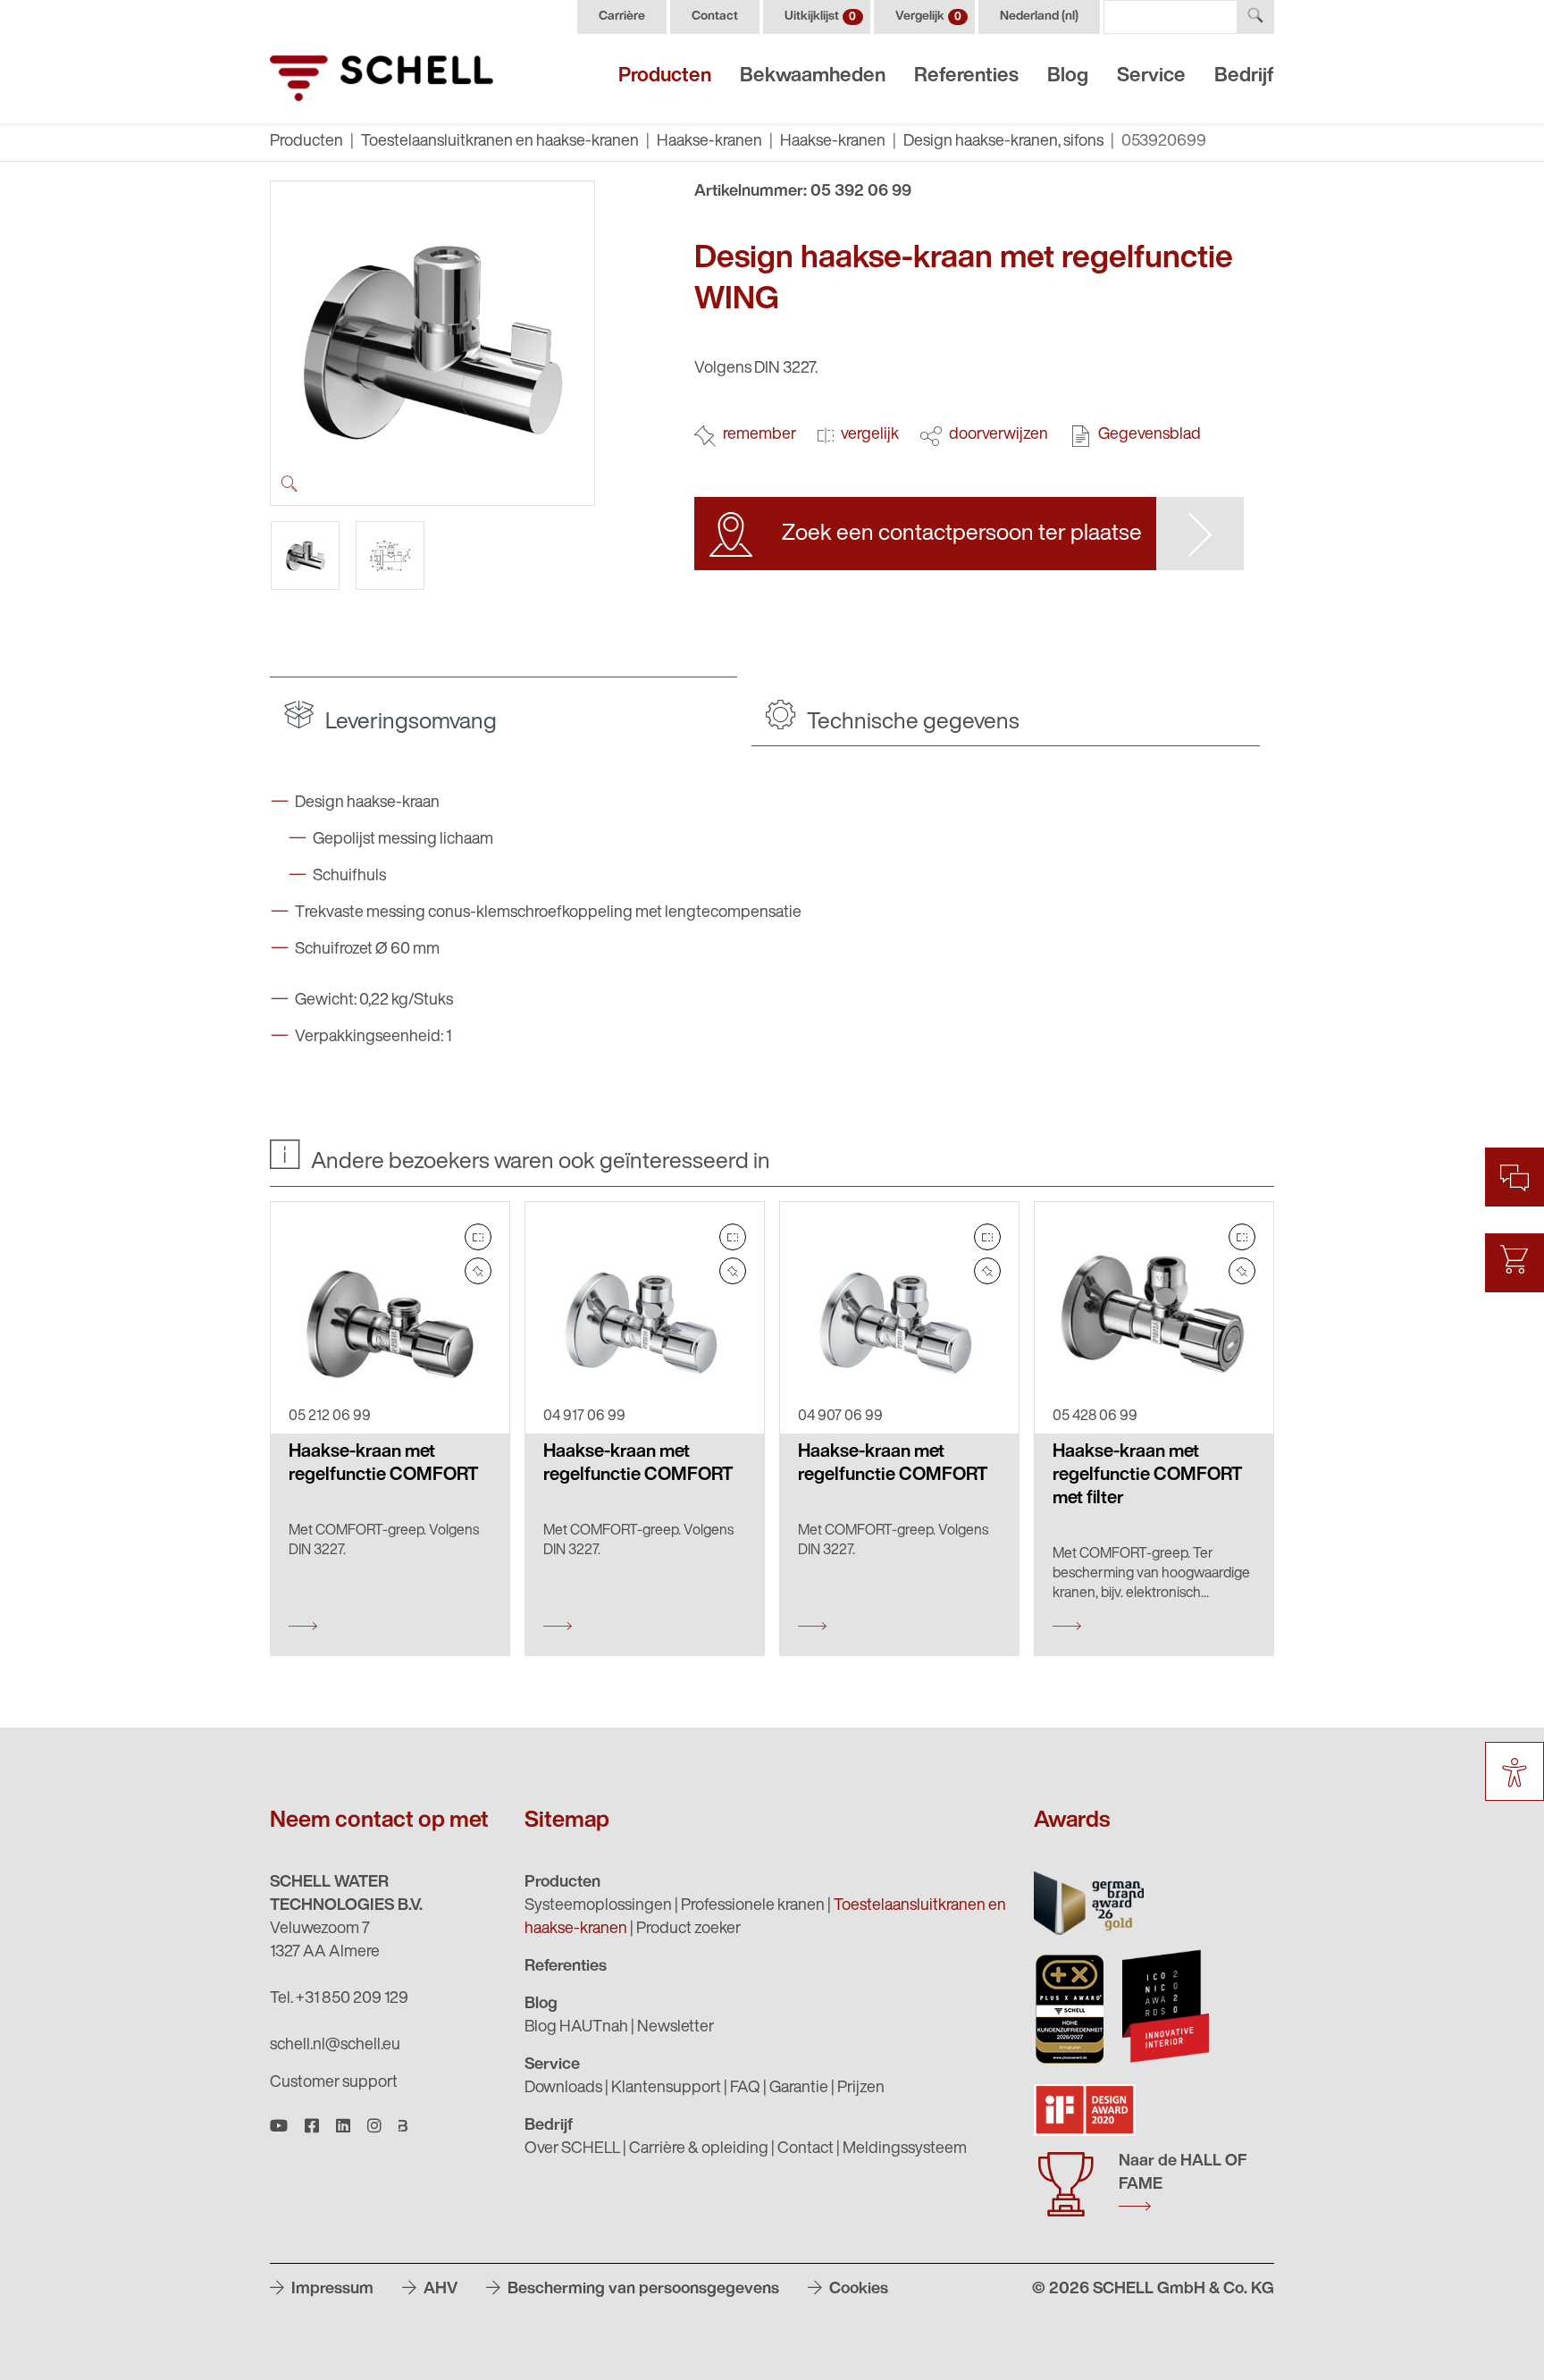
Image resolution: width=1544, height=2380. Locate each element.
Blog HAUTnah (576, 2028)
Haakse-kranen (709, 142)
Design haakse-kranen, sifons (1003, 142)
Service (1151, 76)
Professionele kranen (753, 1906)
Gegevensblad (1150, 435)
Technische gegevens (911, 723)
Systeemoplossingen (598, 1906)
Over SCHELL (572, 2149)
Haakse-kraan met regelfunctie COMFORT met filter (1147, 1476)
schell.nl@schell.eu (335, 2046)
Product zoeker (688, 1930)
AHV (439, 2290)
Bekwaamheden (813, 76)
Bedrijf (1244, 76)
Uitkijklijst (820, 17)
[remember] (478, 1271)
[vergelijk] (478, 1237)
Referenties (966, 76)
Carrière (622, 17)
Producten (665, 76)
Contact (715, 17)
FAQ (745, 2089)
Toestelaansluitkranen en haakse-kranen (500, 142)
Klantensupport (666, 2089)
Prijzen (861, 2089)
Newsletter (675, 2028)
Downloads (563, 2089)
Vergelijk (928, 17)
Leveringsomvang (409, 723)
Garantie (799, 2089)
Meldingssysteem (905, 2149)
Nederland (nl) (1039, 17)
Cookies (857, 2290)
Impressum (331, 2290)
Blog (1068, 76)
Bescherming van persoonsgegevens (642, 2290)
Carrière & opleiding (699, 2149)
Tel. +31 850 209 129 (339, 1999)
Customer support (334, 2083)
